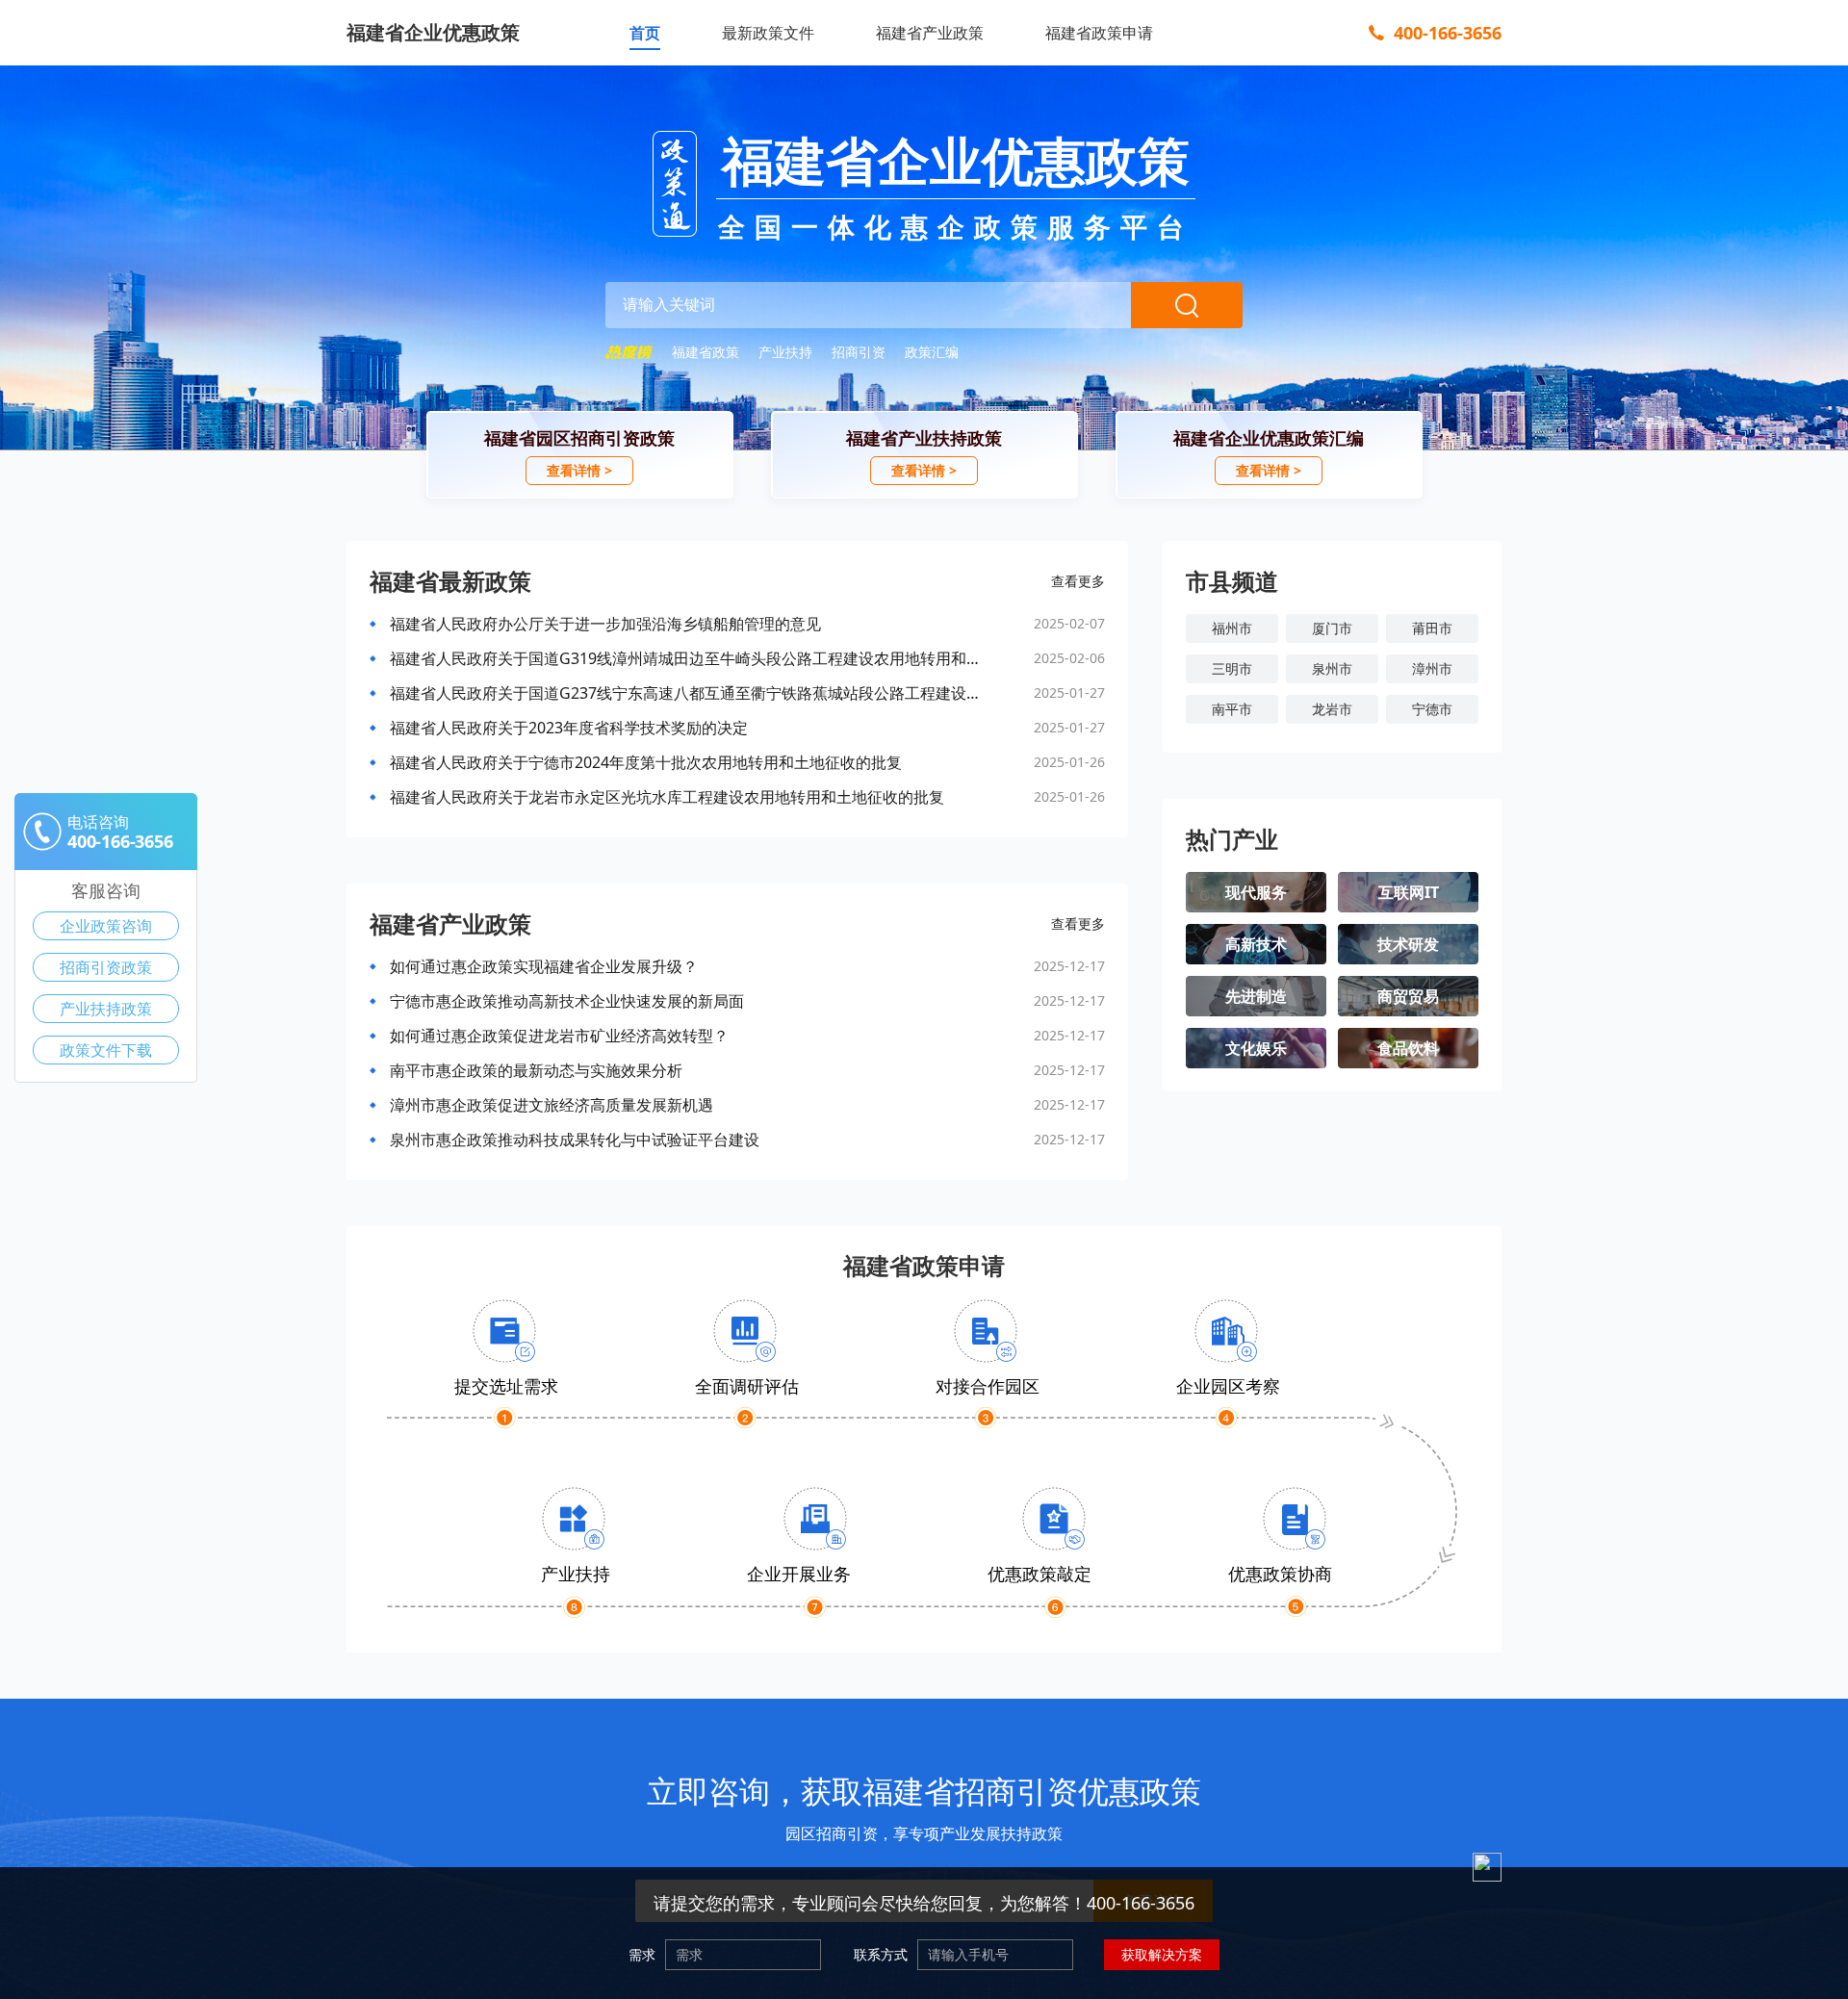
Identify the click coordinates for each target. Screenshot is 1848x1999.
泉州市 (1332, 668)
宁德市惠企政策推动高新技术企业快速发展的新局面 (567, 1001)
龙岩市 (1332, 709)
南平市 (1232, 709)
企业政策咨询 (106, 926)
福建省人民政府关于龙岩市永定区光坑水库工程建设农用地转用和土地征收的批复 (667, 797)
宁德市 (1432, 709)
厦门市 (1332, 628)
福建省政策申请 (1099, 33)
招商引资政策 (106, 967)
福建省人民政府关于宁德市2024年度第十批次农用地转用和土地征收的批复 (646, 762)
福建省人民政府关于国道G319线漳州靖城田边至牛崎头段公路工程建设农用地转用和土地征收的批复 (690, 658)
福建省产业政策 (930, 33)
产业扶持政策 (106, 1009)
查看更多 (1078, 581)
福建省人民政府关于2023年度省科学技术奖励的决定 (569, 728)
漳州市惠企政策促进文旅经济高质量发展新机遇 (552, 1105)
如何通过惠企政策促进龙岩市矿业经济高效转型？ (559, 1036)
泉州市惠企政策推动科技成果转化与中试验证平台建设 (575, 1140)
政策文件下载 (106, 1050)
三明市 (1232, 668)
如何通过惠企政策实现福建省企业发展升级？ (544, 966)
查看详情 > (579, 470)
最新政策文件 (768, 33)
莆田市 (1432, 628)
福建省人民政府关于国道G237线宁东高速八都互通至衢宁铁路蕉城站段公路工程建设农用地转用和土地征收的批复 (690, 693)
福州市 (1232, 628)
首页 (645, 33)
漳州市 (1432, 668)
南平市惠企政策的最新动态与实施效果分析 (536, 1070)
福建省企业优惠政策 (433, 32)
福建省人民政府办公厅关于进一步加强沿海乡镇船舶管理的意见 (605, 624)
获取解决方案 (1162, 1954)
